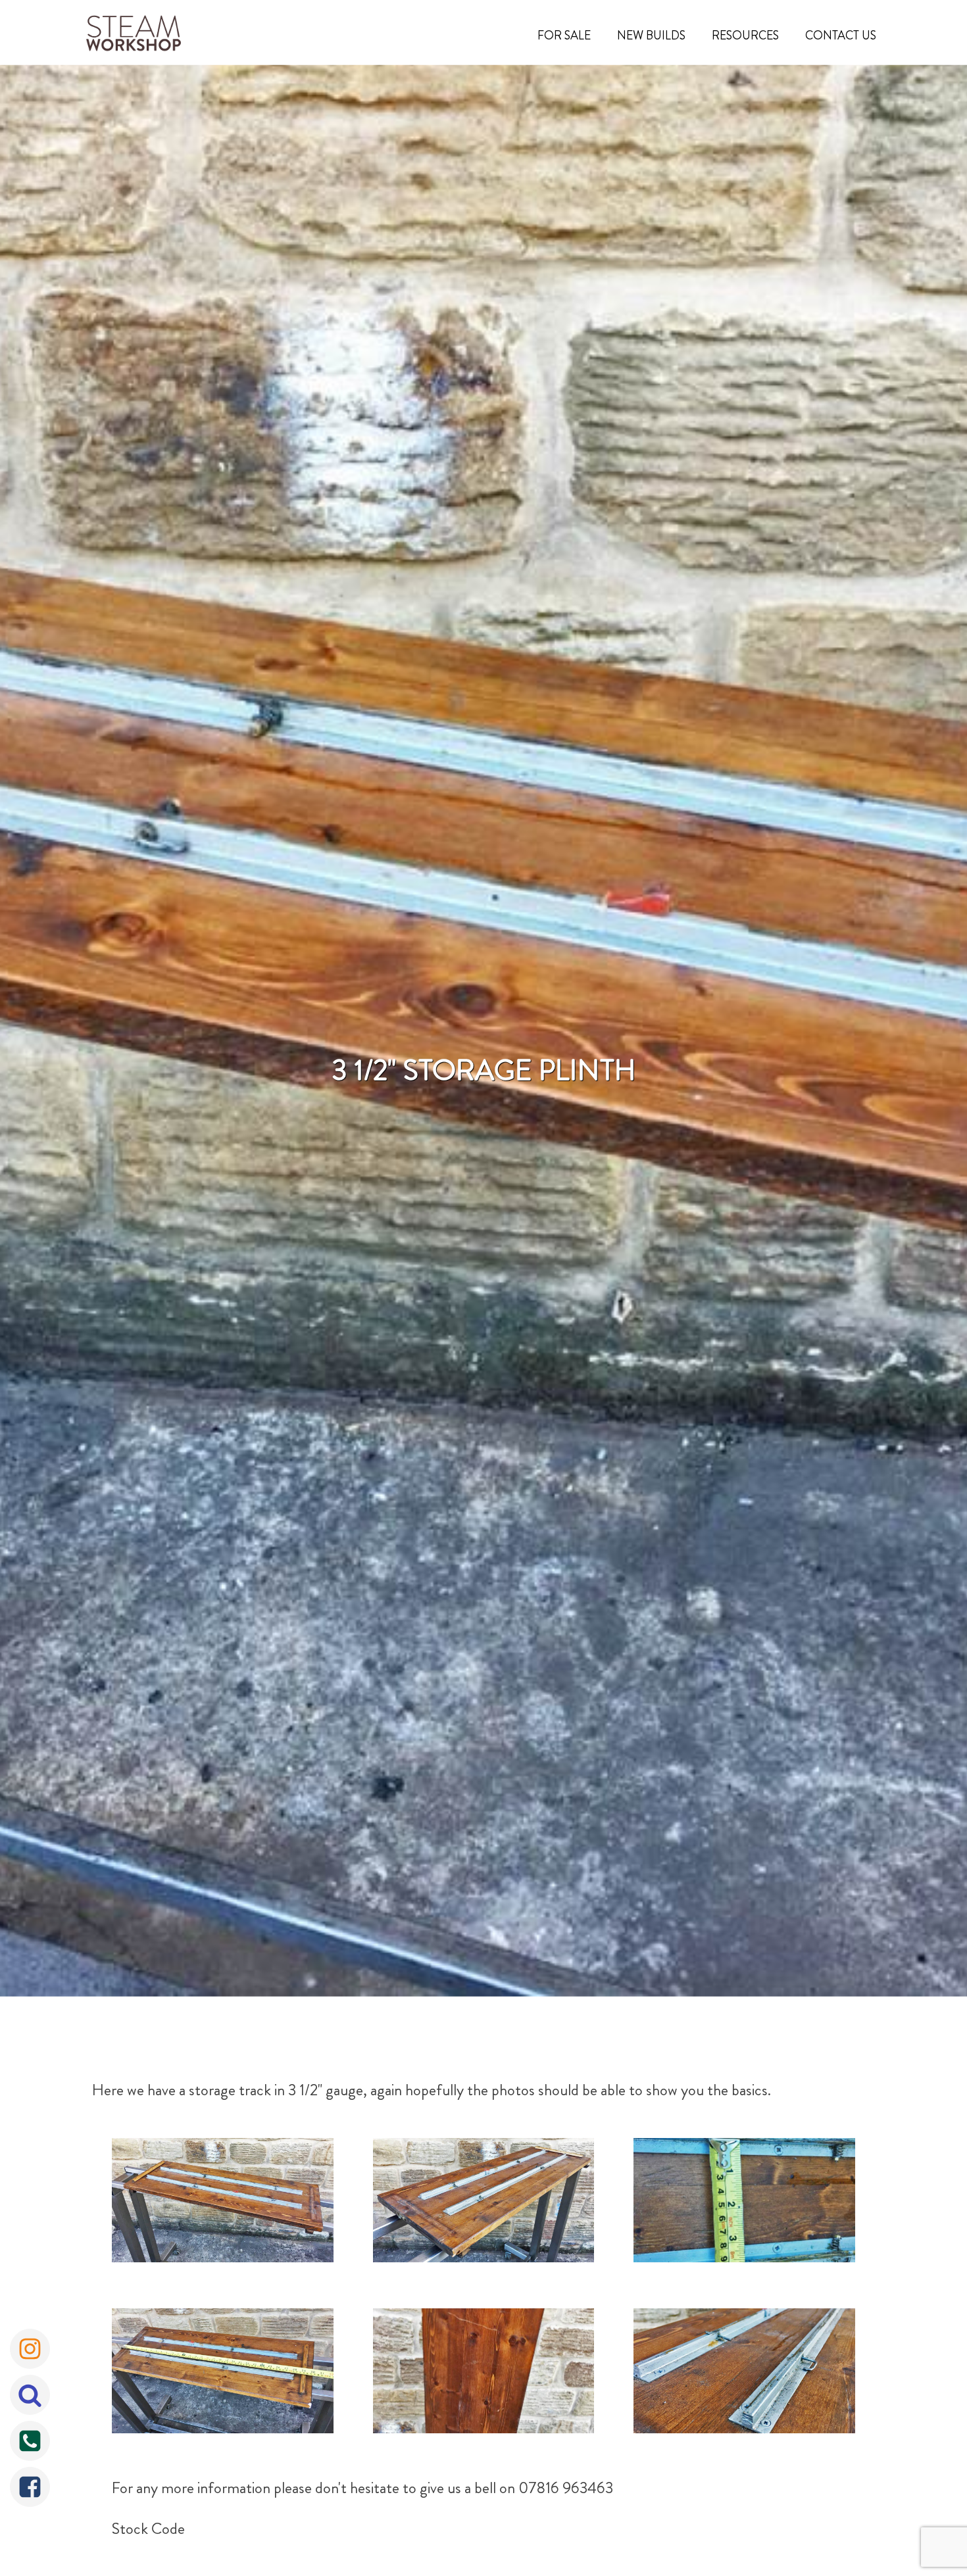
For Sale (564, 36)
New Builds (651, 36)
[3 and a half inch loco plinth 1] (744, 2203)
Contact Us (841, 36)
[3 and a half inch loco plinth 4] (744, 2374)
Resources (745, 36)
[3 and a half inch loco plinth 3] (484, 2374)
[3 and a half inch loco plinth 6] (223, 2203)
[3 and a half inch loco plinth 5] (484, 2203)
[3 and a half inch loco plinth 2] (223, 2374)
